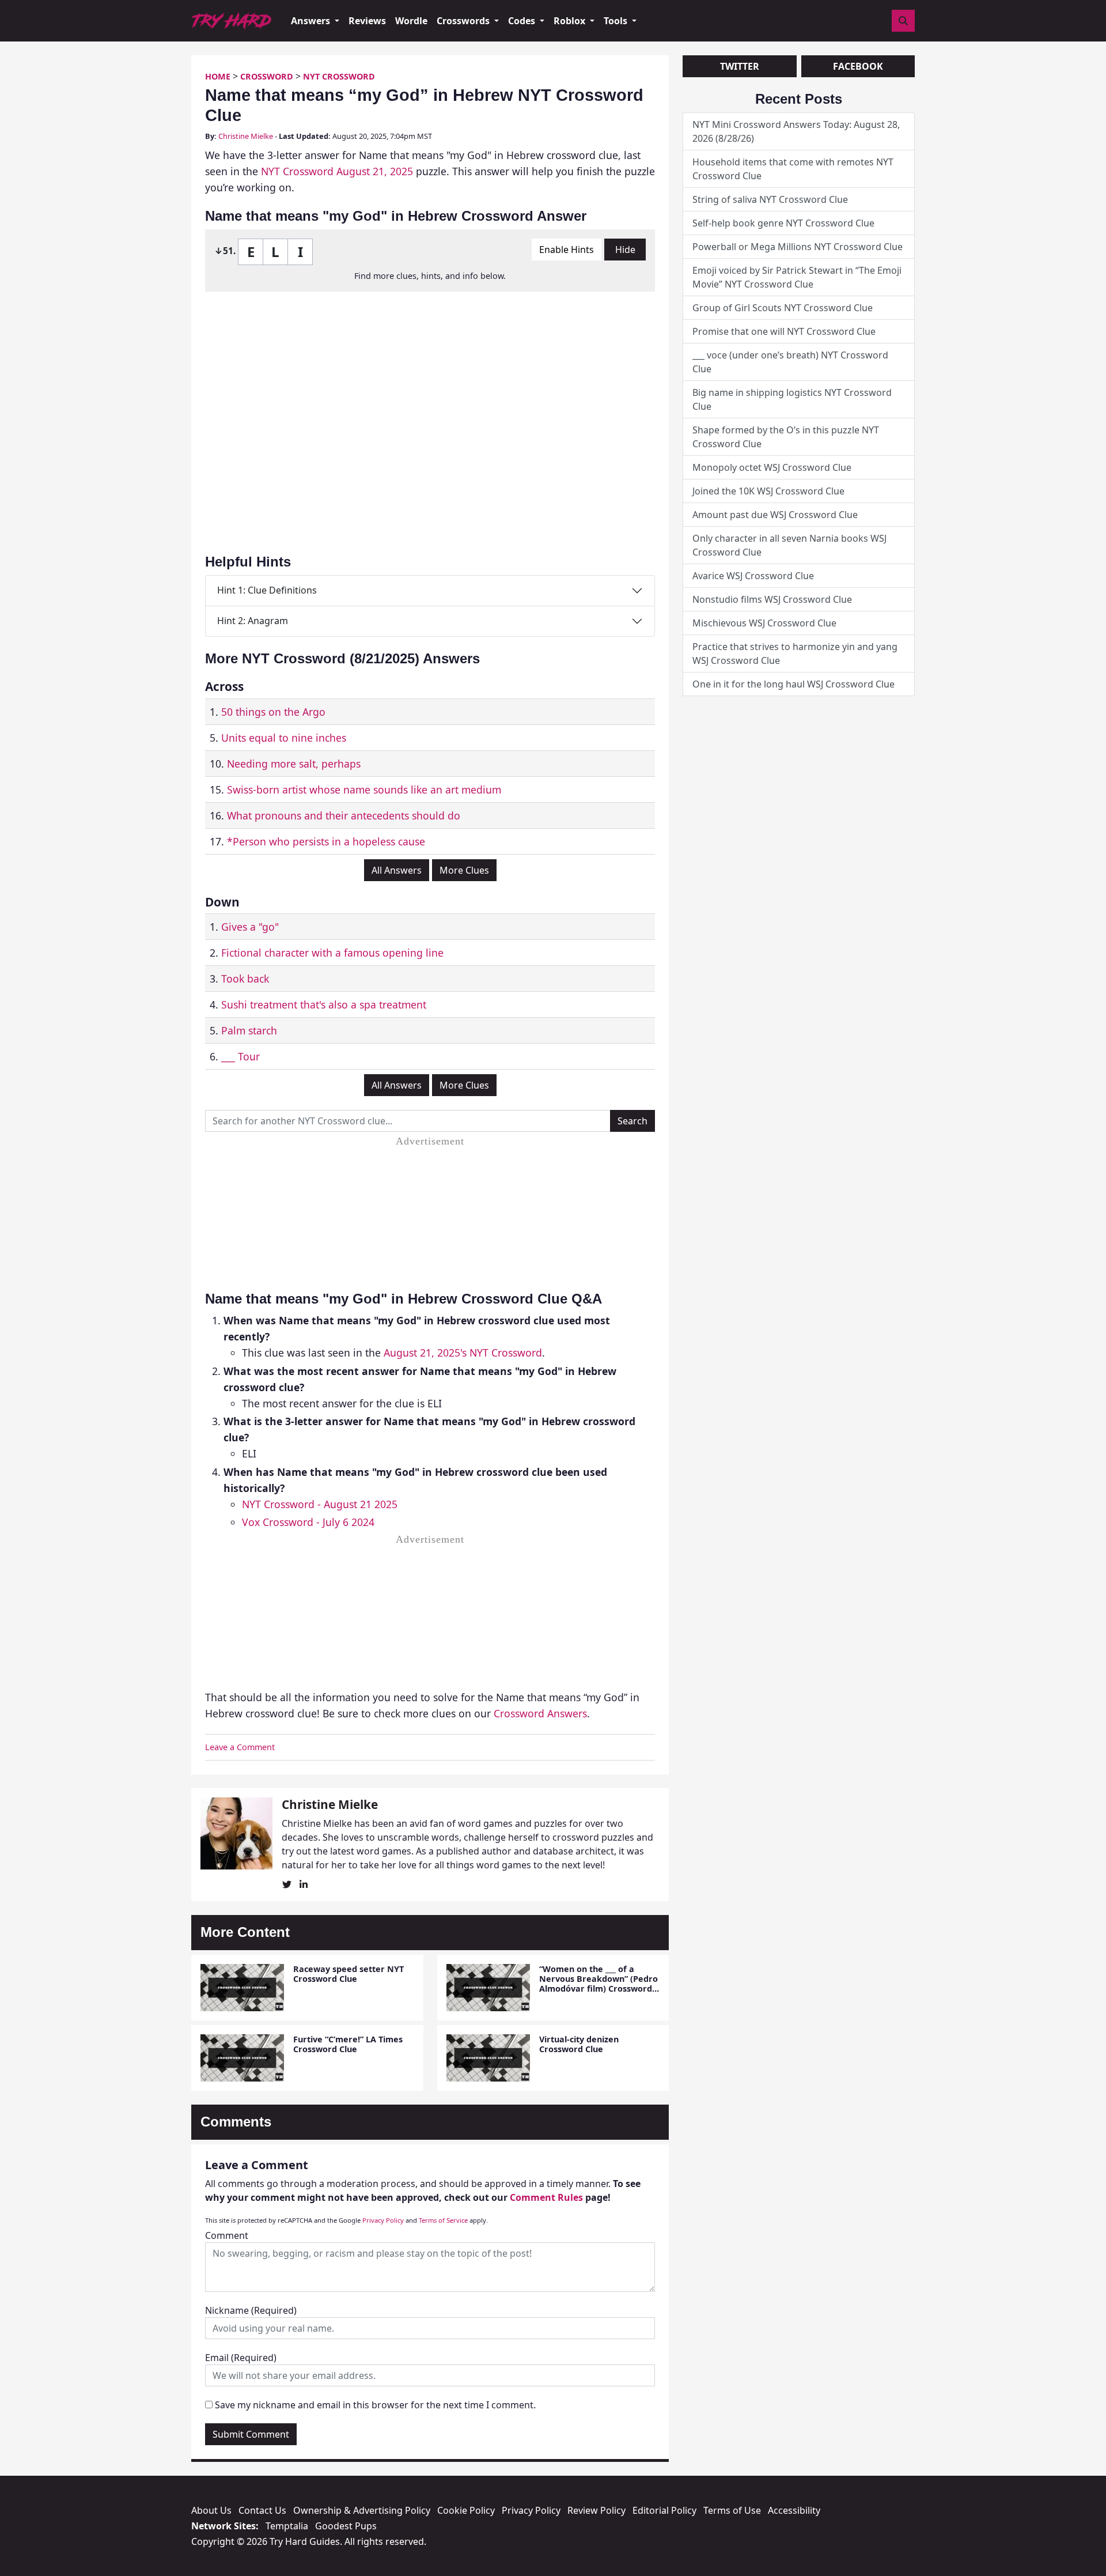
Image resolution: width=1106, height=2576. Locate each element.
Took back (245, 979)
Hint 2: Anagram (253, 621)
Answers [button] (312, 21)
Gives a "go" (250, 927)
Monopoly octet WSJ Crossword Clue (772, 467)
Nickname (251, 2310)
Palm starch (249, 1030)
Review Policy (596, 2510)
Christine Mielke (246, 136)
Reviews (367, 21)
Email (241, 2358)
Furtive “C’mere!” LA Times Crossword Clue (348, 2044)
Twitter (740, 66)
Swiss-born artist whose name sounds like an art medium (364, 790)
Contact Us (262, 2510)
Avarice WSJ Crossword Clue (753, 576)
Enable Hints (567, 250)
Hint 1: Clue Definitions (267, 590)
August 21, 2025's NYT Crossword (463, 1353)
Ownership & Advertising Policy (362, 2510)
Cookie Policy (466, 2510)
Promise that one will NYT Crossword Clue (784, 331)
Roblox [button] (571, 21)
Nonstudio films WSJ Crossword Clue (772, 599)
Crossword (267, 76)
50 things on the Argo (273, 712)
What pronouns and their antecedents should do (344, 815)
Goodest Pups (346, 2526)
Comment (227, 2235)
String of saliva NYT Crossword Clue (770, 199)
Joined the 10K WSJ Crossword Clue (768, 491)
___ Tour (240, 1056)
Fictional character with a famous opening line (332, 953)
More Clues (464, 870)
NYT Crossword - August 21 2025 (320, 1504)
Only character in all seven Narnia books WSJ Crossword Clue (789, 545)
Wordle (411, 21)
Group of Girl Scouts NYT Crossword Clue (783, 308)
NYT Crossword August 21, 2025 (337, 171)
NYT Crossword (339, 76)
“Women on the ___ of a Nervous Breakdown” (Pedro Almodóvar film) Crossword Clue (599, 1984)
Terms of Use (732, 2510)
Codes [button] (523, 21)
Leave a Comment (240, 1747)
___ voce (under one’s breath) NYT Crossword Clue (790, 362)
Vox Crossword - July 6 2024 (308, 1522)
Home (218, 76)
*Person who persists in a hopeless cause (326, 841)
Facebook (858, 66)
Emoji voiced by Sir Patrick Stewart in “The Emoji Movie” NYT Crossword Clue (797, 277)
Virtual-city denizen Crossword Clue (579, 2044)
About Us (211, 2510)
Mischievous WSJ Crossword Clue (764, 623)
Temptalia (287, 2526)
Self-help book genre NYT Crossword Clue (783, 223)
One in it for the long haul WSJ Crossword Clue (793, 684)
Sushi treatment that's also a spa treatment (324, 1004)
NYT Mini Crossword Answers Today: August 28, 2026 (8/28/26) (796, 131)
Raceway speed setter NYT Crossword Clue (349, 1974)
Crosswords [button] (464, 21)
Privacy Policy (383, 2220)
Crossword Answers (540, 1713)
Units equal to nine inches (284, 738)
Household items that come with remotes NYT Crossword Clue (793, 169)
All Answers (397, 870)
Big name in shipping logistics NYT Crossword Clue (792, 399)
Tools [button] (617, 21)
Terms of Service (443, 2220)
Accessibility (794, 2510)
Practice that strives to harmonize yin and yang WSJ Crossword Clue (795, 654)
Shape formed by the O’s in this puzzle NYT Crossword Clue (786, 437)
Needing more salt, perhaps (294, 764)
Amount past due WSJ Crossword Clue (775, 515)
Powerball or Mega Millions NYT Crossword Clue (798, 247)
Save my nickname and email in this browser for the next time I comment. (375, 2405)
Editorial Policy (664, 2510)
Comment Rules (546, 2197)
